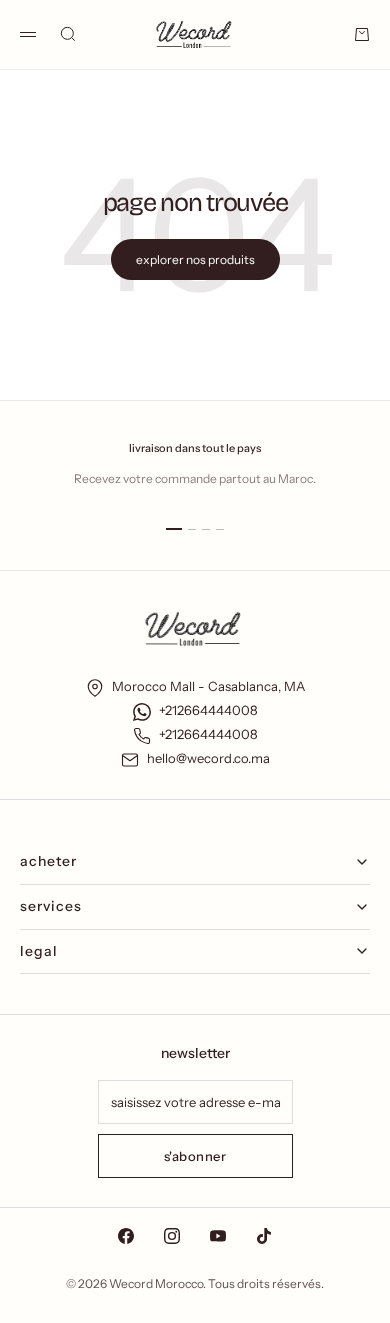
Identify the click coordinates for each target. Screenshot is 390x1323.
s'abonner (195, 1156)
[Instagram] (172, 1236)
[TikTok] (264, 1236)
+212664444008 (208, 710)
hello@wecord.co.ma (208, 758)
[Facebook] (126, 1236)
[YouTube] (218, 1236)
